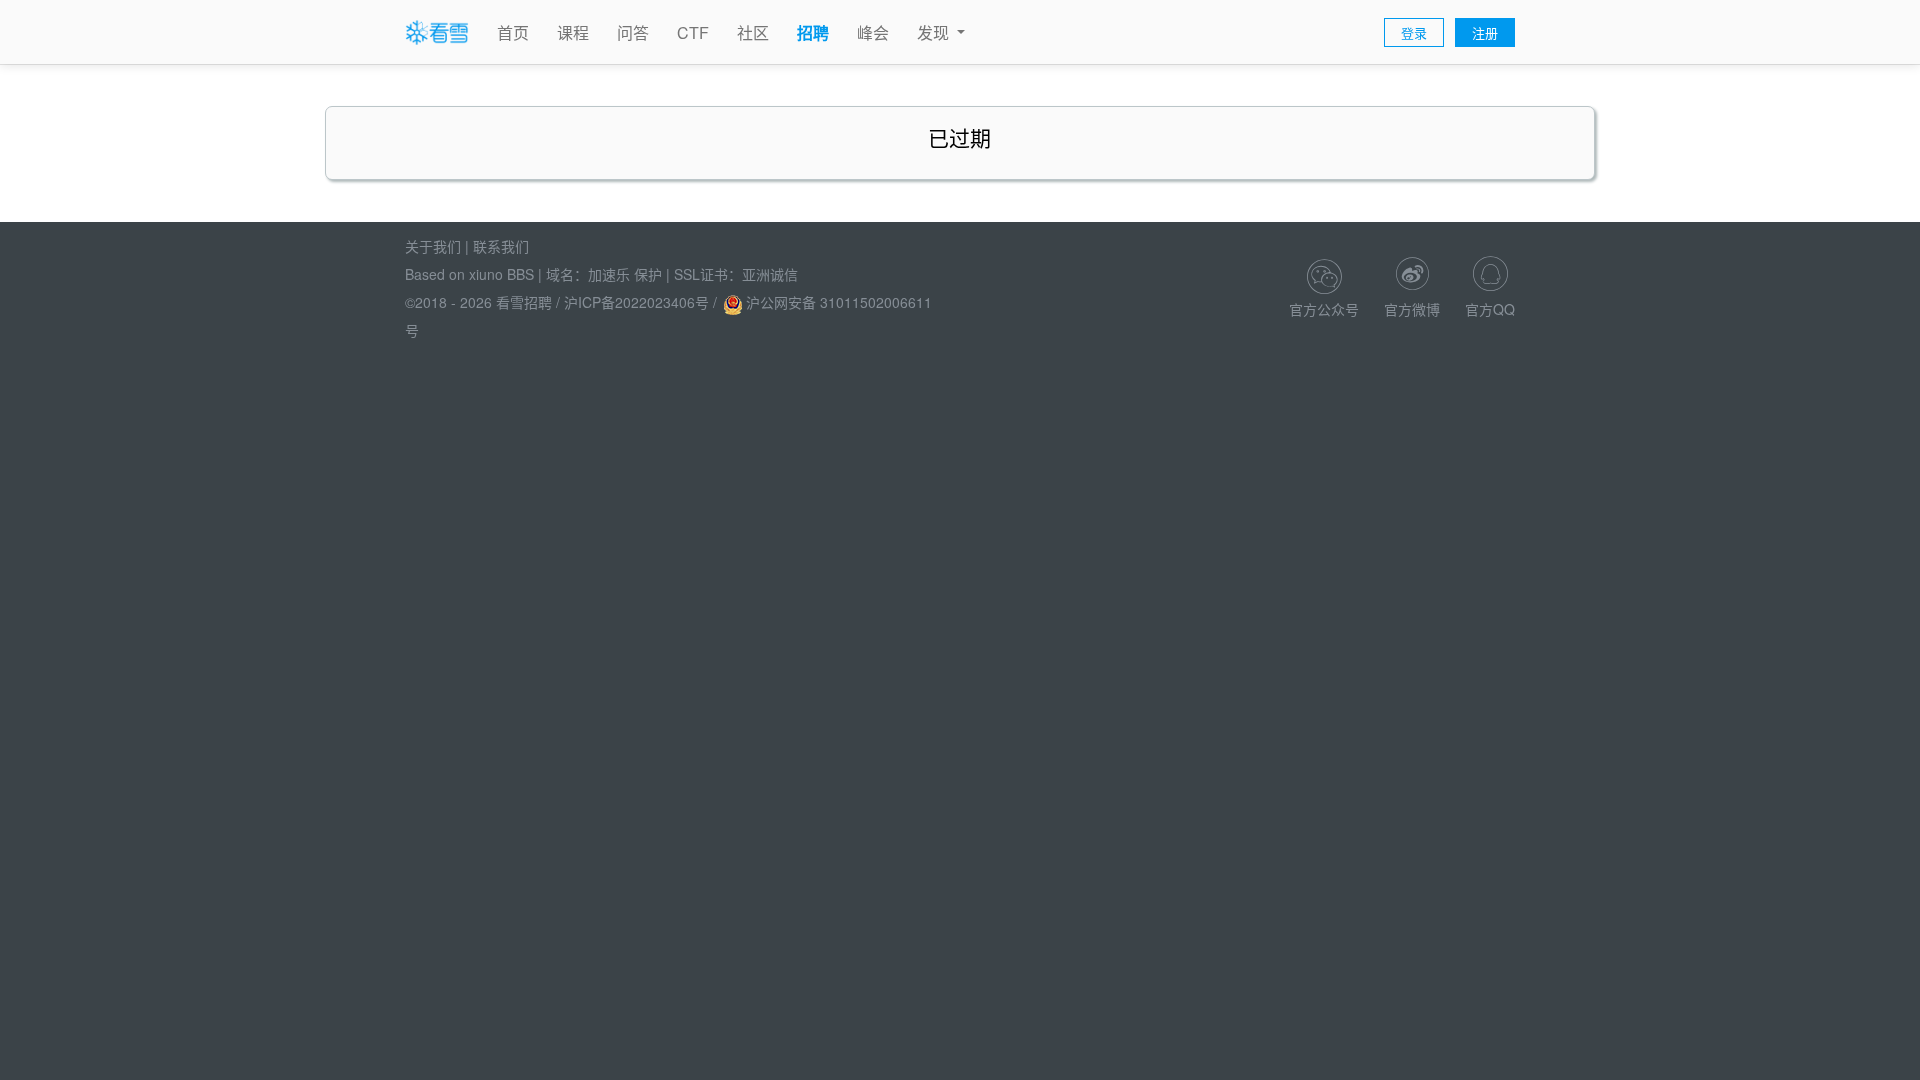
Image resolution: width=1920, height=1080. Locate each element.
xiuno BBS (501, 274)
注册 (1485, 32)
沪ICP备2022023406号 (636, 302)
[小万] (1490, 281)
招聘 (813, 32)
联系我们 (501, 246)
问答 (633, 32)
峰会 (873, 32)
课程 (573, 32)
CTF (693, 32)
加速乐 (609, 274)
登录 (1414, 32)
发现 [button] (935, 32)
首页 (513, 32)
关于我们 (433, 246)
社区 (753, 32)
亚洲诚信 (770, 274)
